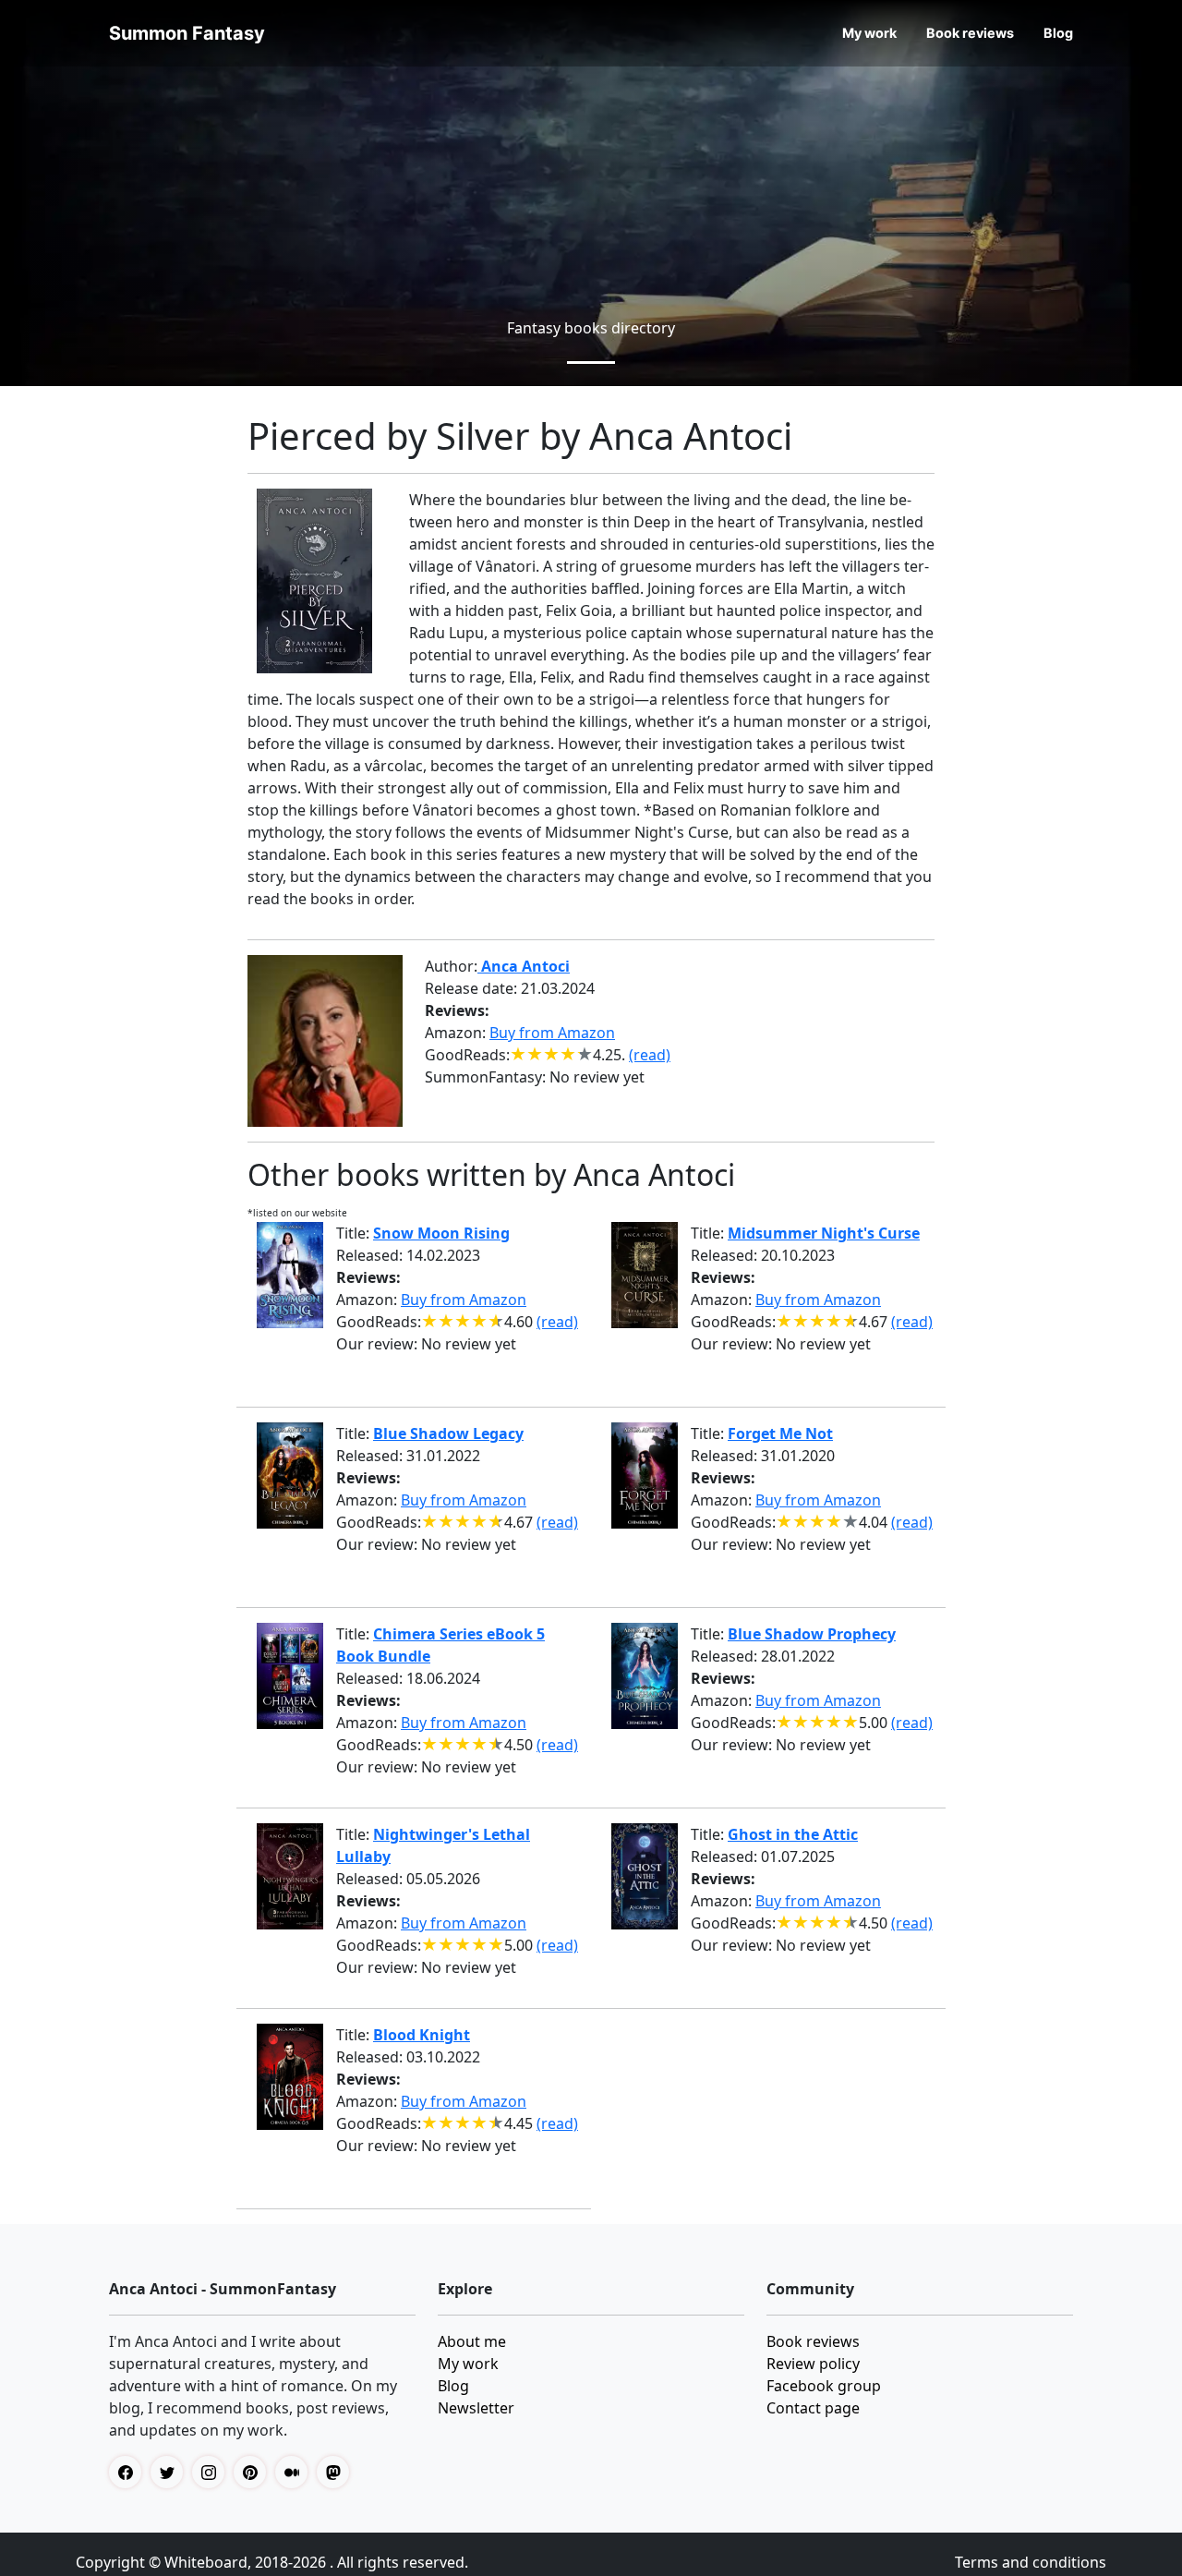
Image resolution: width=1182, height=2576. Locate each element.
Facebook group (824, 2386)
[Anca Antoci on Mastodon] (338, 2472)
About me (472, 2341)
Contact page (813, 2408)
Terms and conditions (1031, 2562)
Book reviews (970, 33)
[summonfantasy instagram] (213, 2472)
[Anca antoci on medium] (296, 2472)
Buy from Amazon (552, 1033)
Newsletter (476, 2408)
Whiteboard (206, 2562)
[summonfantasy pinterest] (254, 2472)
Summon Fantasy (187, 33)
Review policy (813, 2364)
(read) (650, 1055)
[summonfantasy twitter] (171, 2472)
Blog (1058, 33)
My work (869, 33)
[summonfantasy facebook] (130, 2472)
